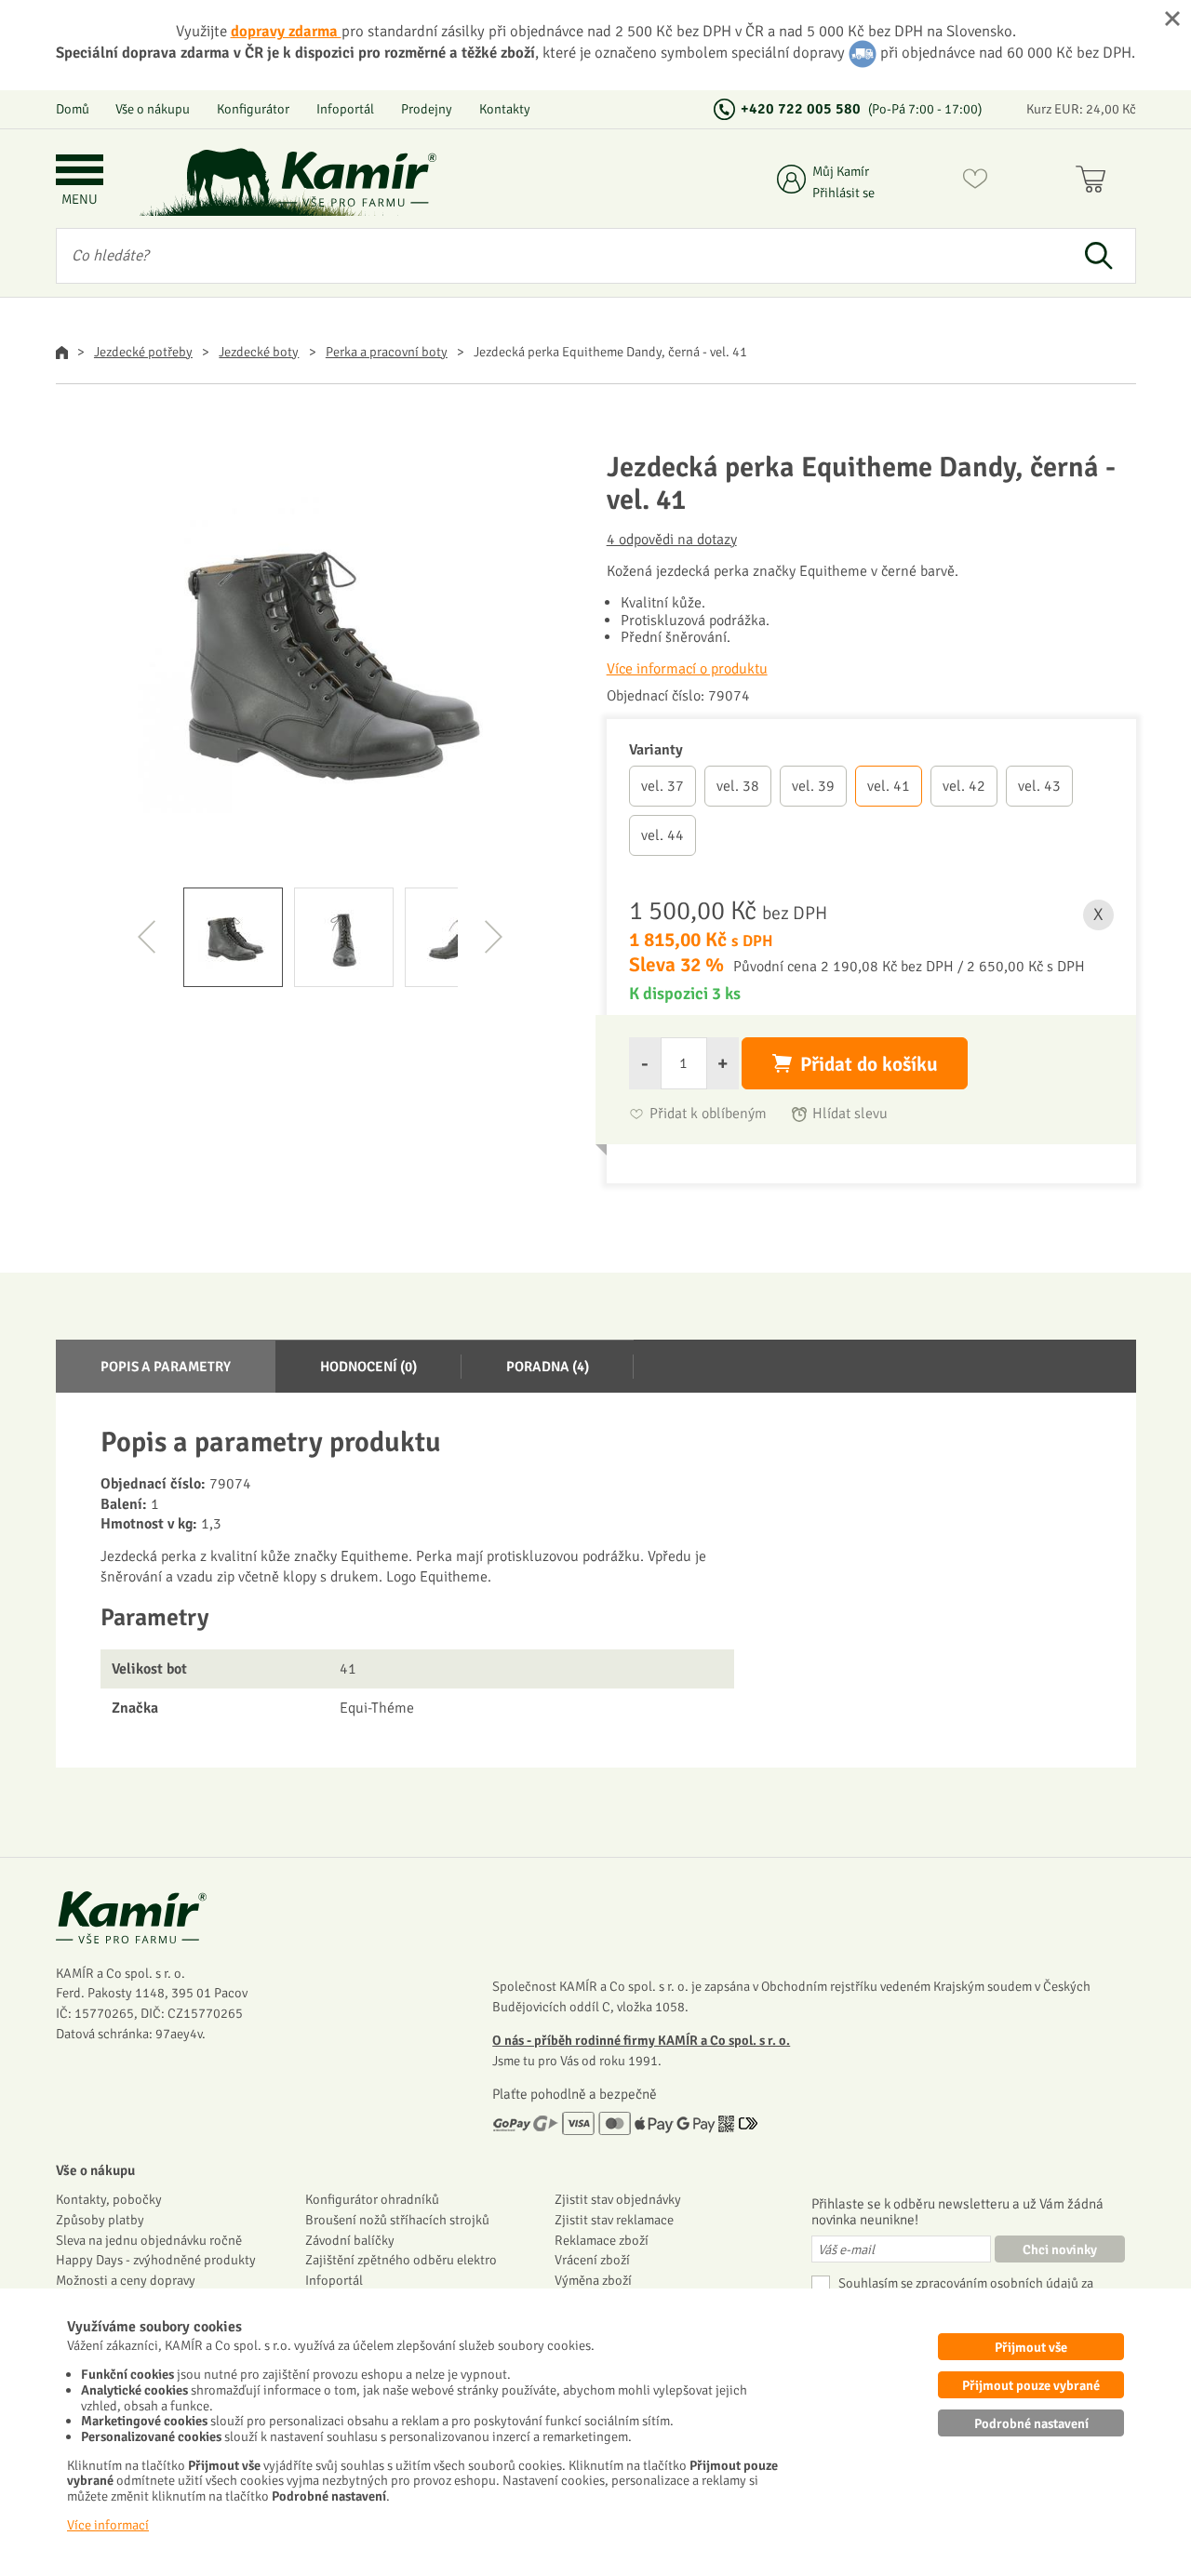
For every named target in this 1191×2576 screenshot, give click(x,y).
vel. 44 (662, 835)
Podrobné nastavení (1031, 2423)
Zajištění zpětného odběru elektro (401, 2260)
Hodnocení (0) (368, 1367)
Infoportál (345, 109)
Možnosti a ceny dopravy (126, 2280)
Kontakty (505, 109)
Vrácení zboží (592, 2260)
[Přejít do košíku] (1095, 182)
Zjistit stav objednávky (618, 2199)
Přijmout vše (1031, 2347)
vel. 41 (889, 786)
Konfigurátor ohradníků (372, 2199)
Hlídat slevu (850, 1114)
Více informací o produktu (687, 669)
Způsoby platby (100, 2220)
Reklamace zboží (602, 2240)
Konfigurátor (253, 109)
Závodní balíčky (350, 2240)
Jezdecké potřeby (143, 352)
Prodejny (427, 109)
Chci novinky (1060, 2249)
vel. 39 (813, 786)
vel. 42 (964, 786)
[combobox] (560, 256)
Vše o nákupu (153, 109)
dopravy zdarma (286, 31)
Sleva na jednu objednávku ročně (149, 2240)
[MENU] (80, 172)
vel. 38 (738, 786)
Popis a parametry (166, 1367)
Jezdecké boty (259, 352)
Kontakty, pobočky (109, 2199)
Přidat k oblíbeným (708, 1114)
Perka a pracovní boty (387, 352)
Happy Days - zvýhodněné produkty (156, 2260)
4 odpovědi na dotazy (672, 540)
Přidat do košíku (869, 1064)
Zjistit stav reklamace (614, 2220)
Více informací (108, 2525)
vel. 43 (1039, 786)
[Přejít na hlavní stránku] (358, 179)
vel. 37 (662, 786)
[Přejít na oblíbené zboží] (975, 182)
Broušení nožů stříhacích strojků (397, 2220)
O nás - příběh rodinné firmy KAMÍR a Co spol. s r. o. (641, 2040)
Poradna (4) (548, 1367)
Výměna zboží (593, 2280)
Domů (73, 109)
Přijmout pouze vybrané (1031, 2385)
